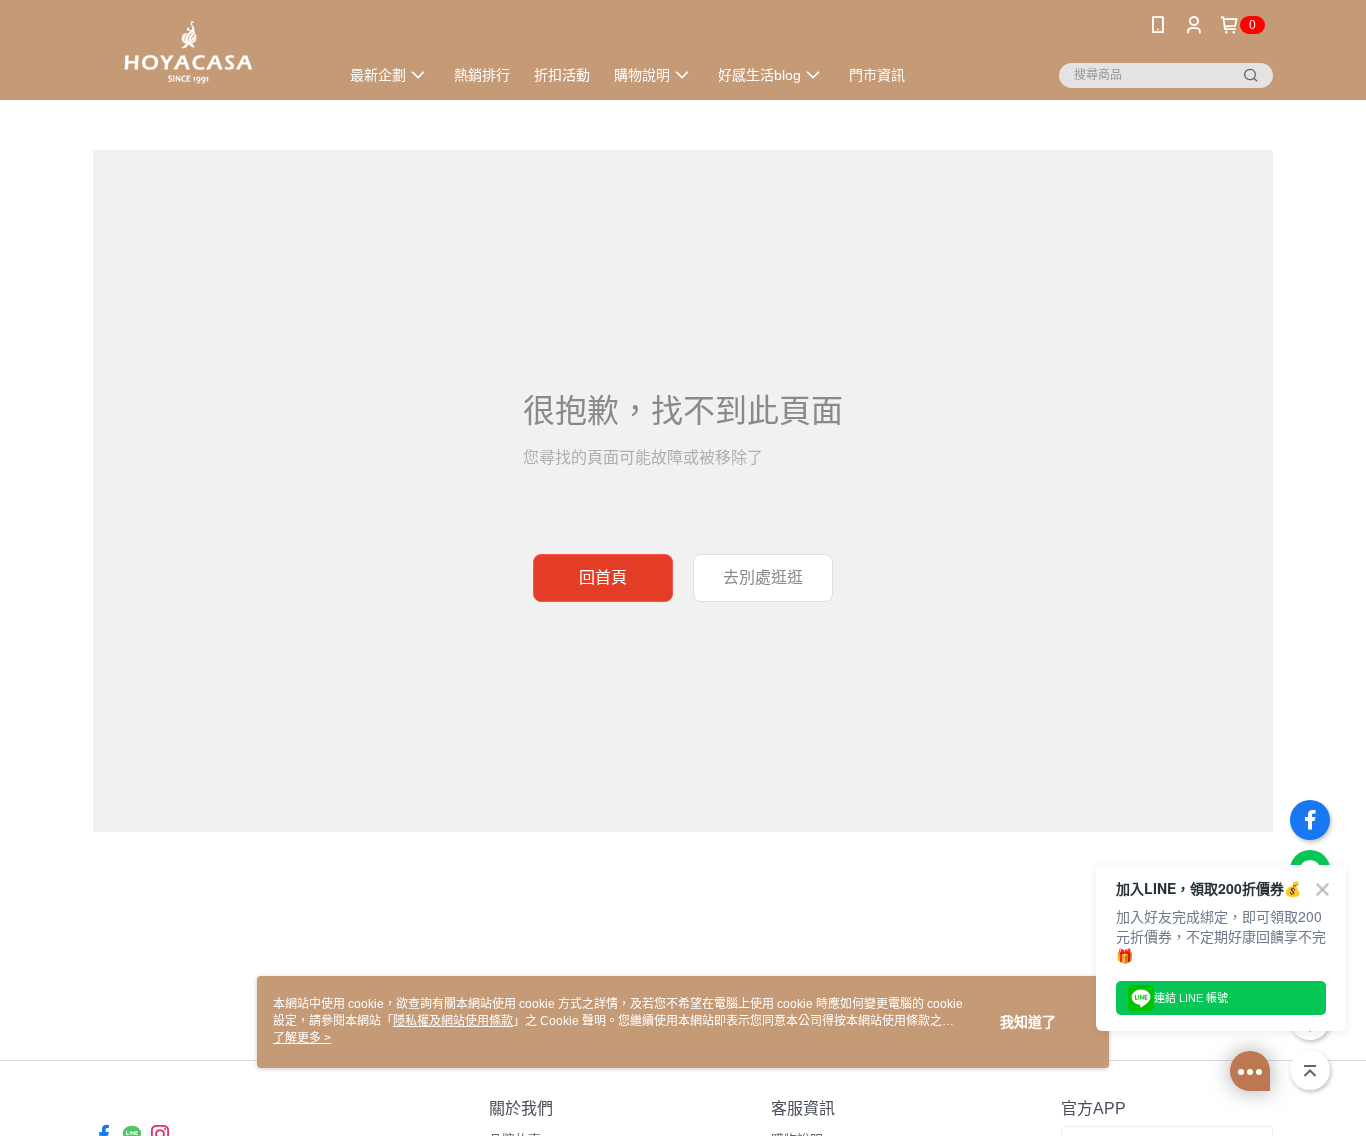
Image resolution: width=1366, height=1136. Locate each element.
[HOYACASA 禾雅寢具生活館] (204, 52)
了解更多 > (302, 1038)
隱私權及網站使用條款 (453, 1021)
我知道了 (1028, 1022)
